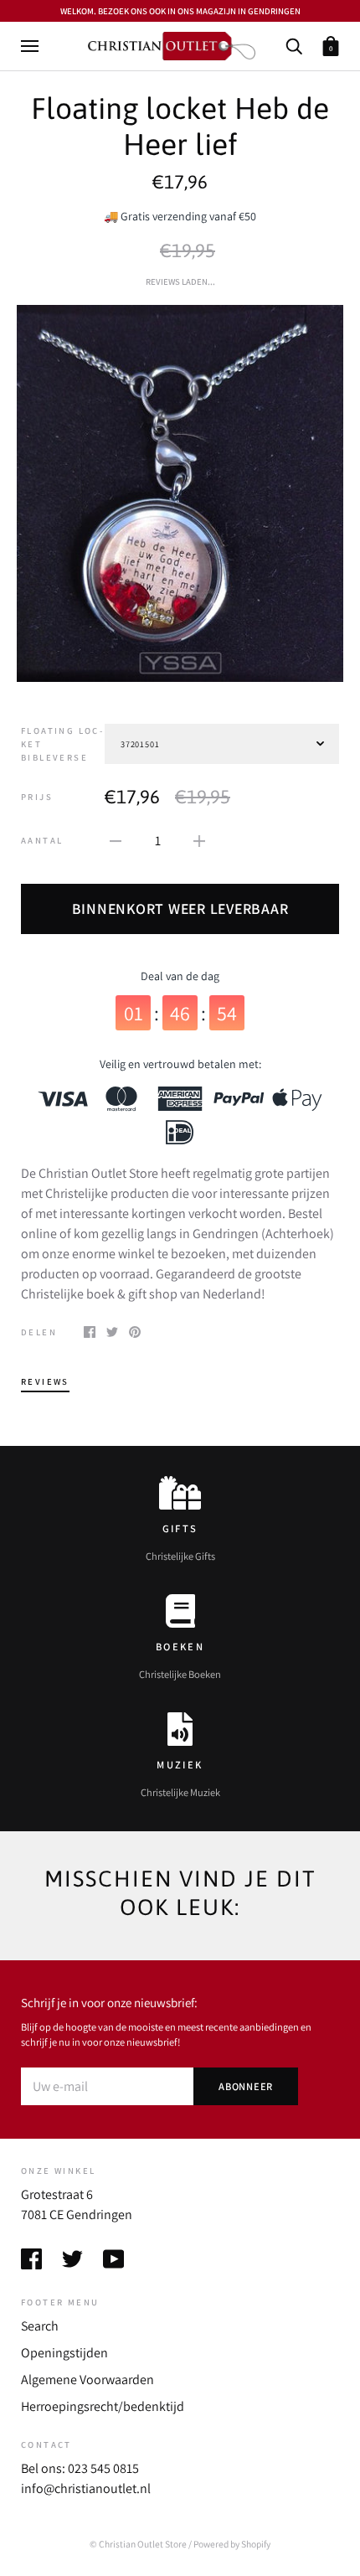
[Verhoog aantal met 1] (199, 840)
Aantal (42, 840)
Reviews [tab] (45, 1381)
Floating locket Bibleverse (62, 744)
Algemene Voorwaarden (87, 2380)
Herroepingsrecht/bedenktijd (103, 2406)
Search (40, 2326)
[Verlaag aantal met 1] (116, 840)
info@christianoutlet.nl (86, 2488)
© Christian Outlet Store (138, 2544)
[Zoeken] (294, 45)
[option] (180, 493)
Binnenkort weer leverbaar (180, 909)
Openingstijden (64, 2353)
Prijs (37, 797)
